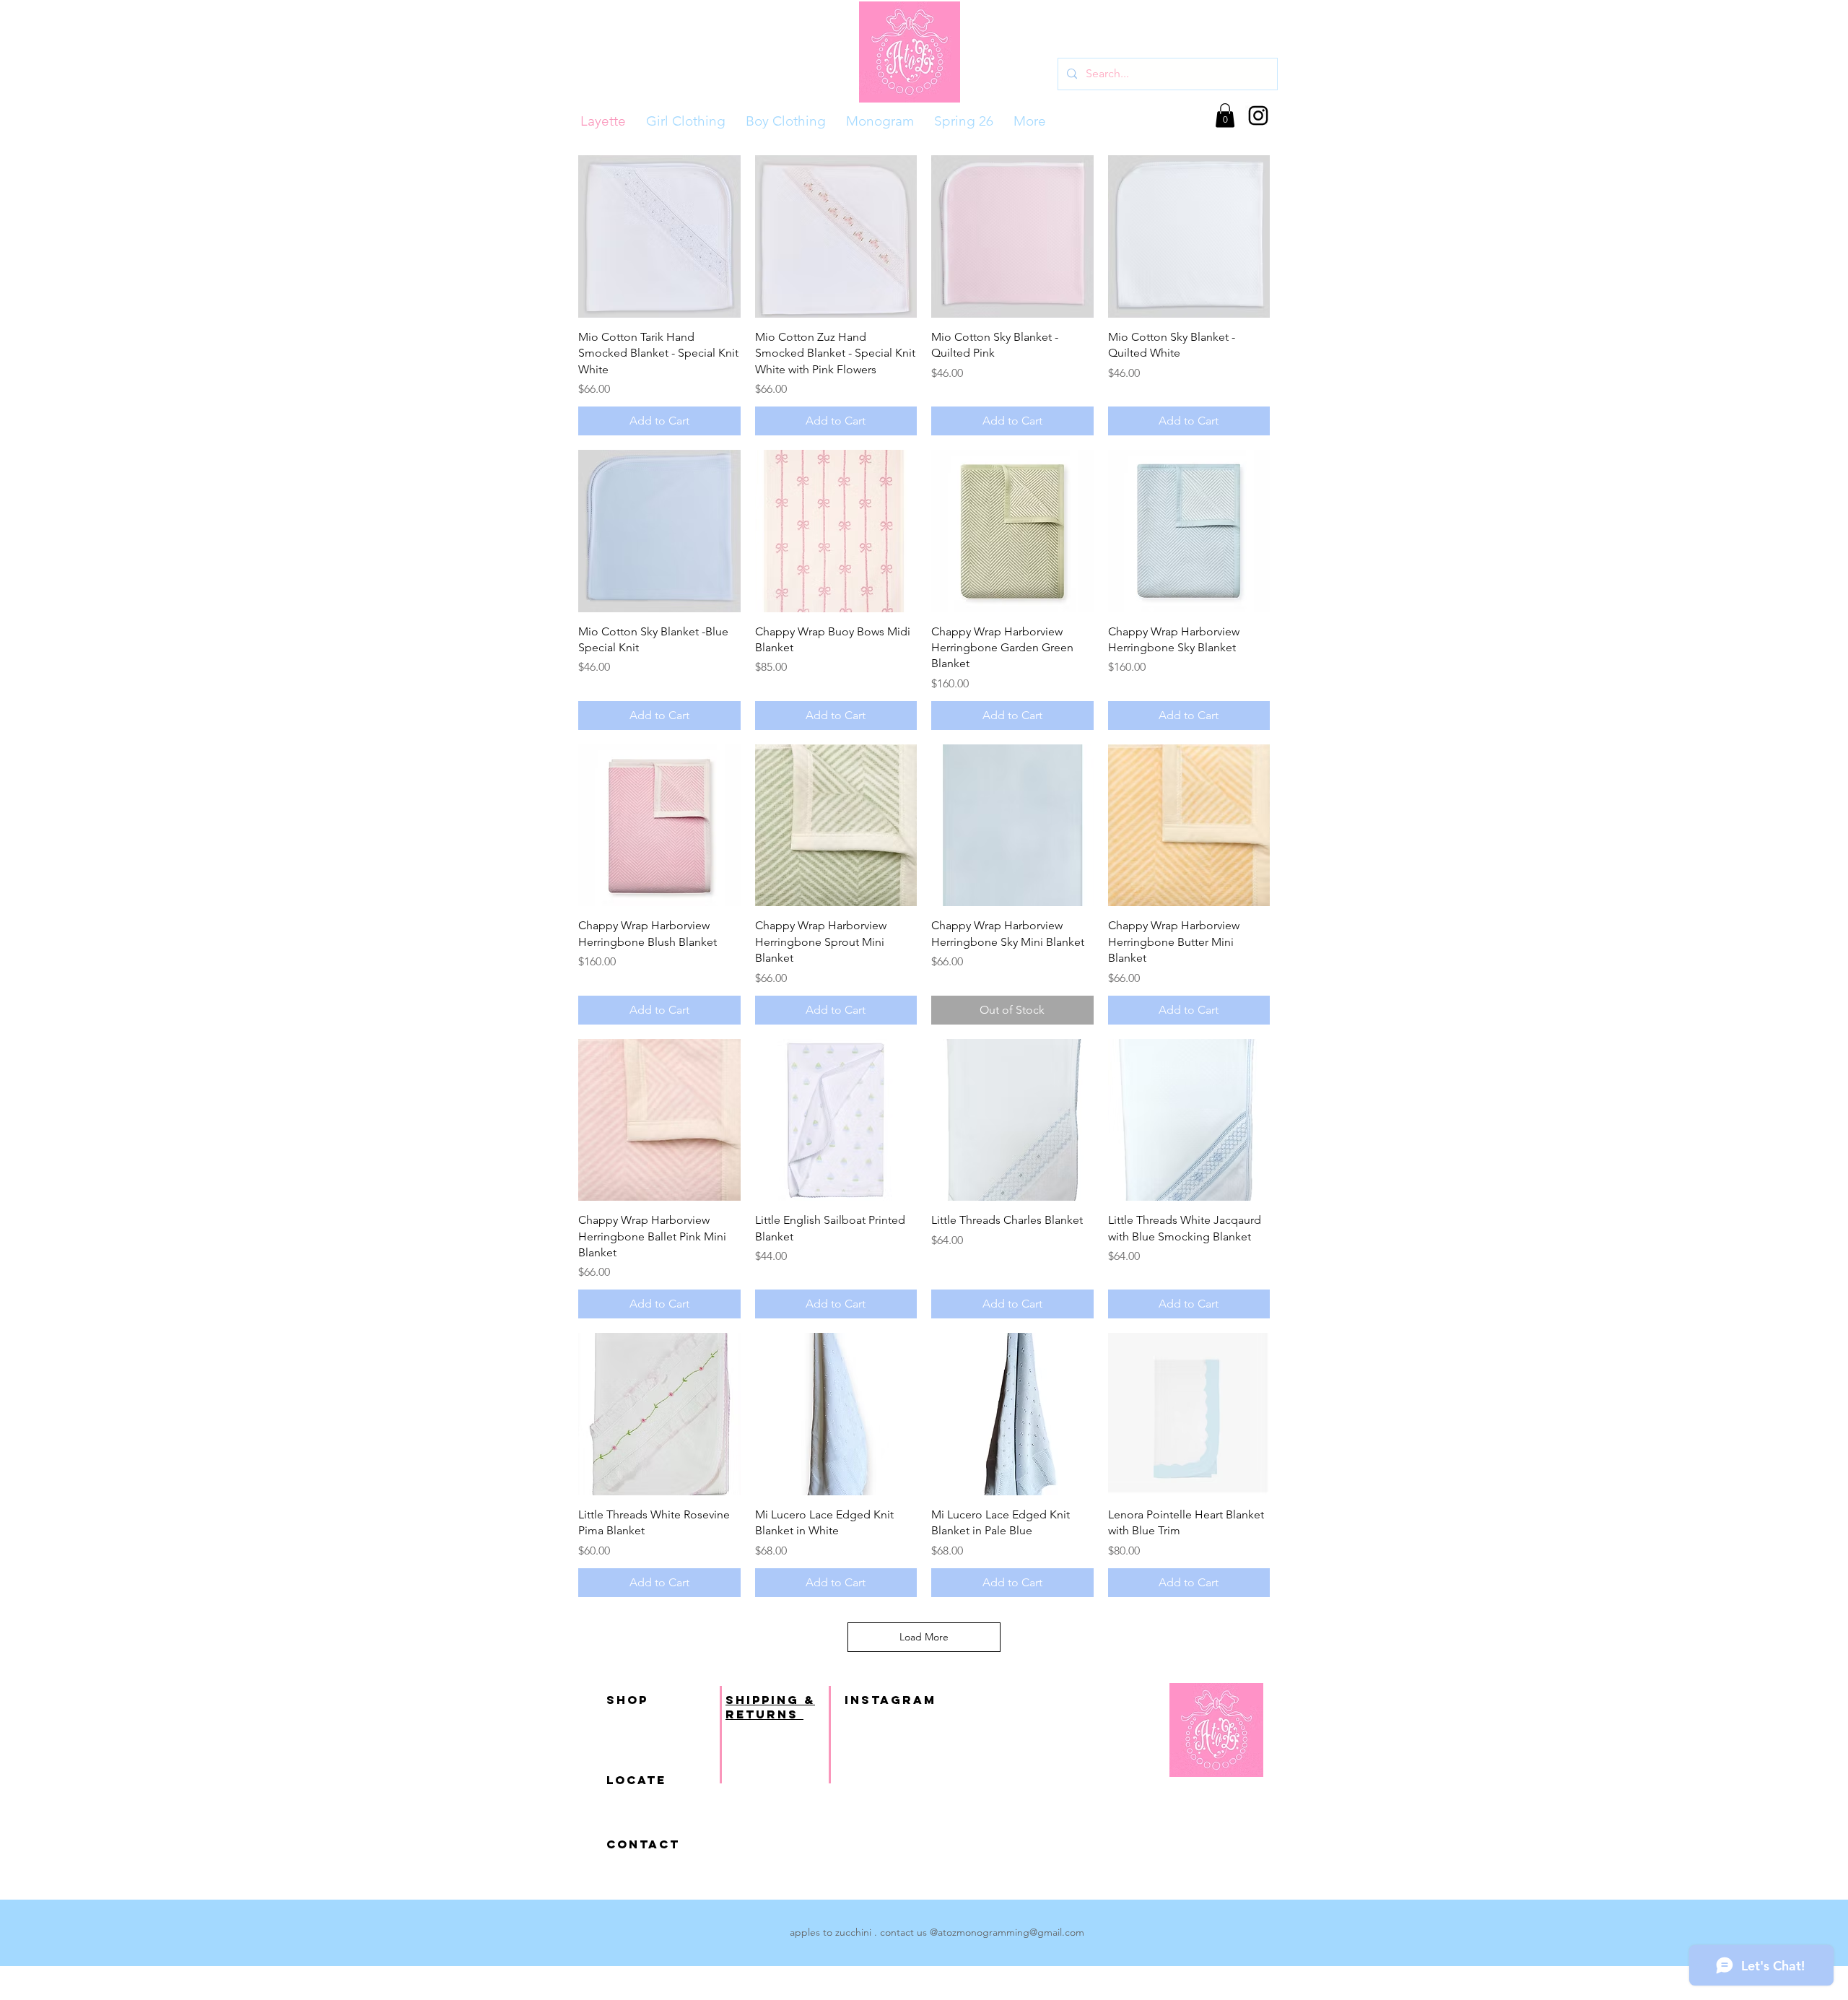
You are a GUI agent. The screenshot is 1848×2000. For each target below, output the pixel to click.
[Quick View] (659, 236)
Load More (924, 1637)
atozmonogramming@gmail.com (1011, 1932)
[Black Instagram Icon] (1258, 116)
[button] (1225, 115)
